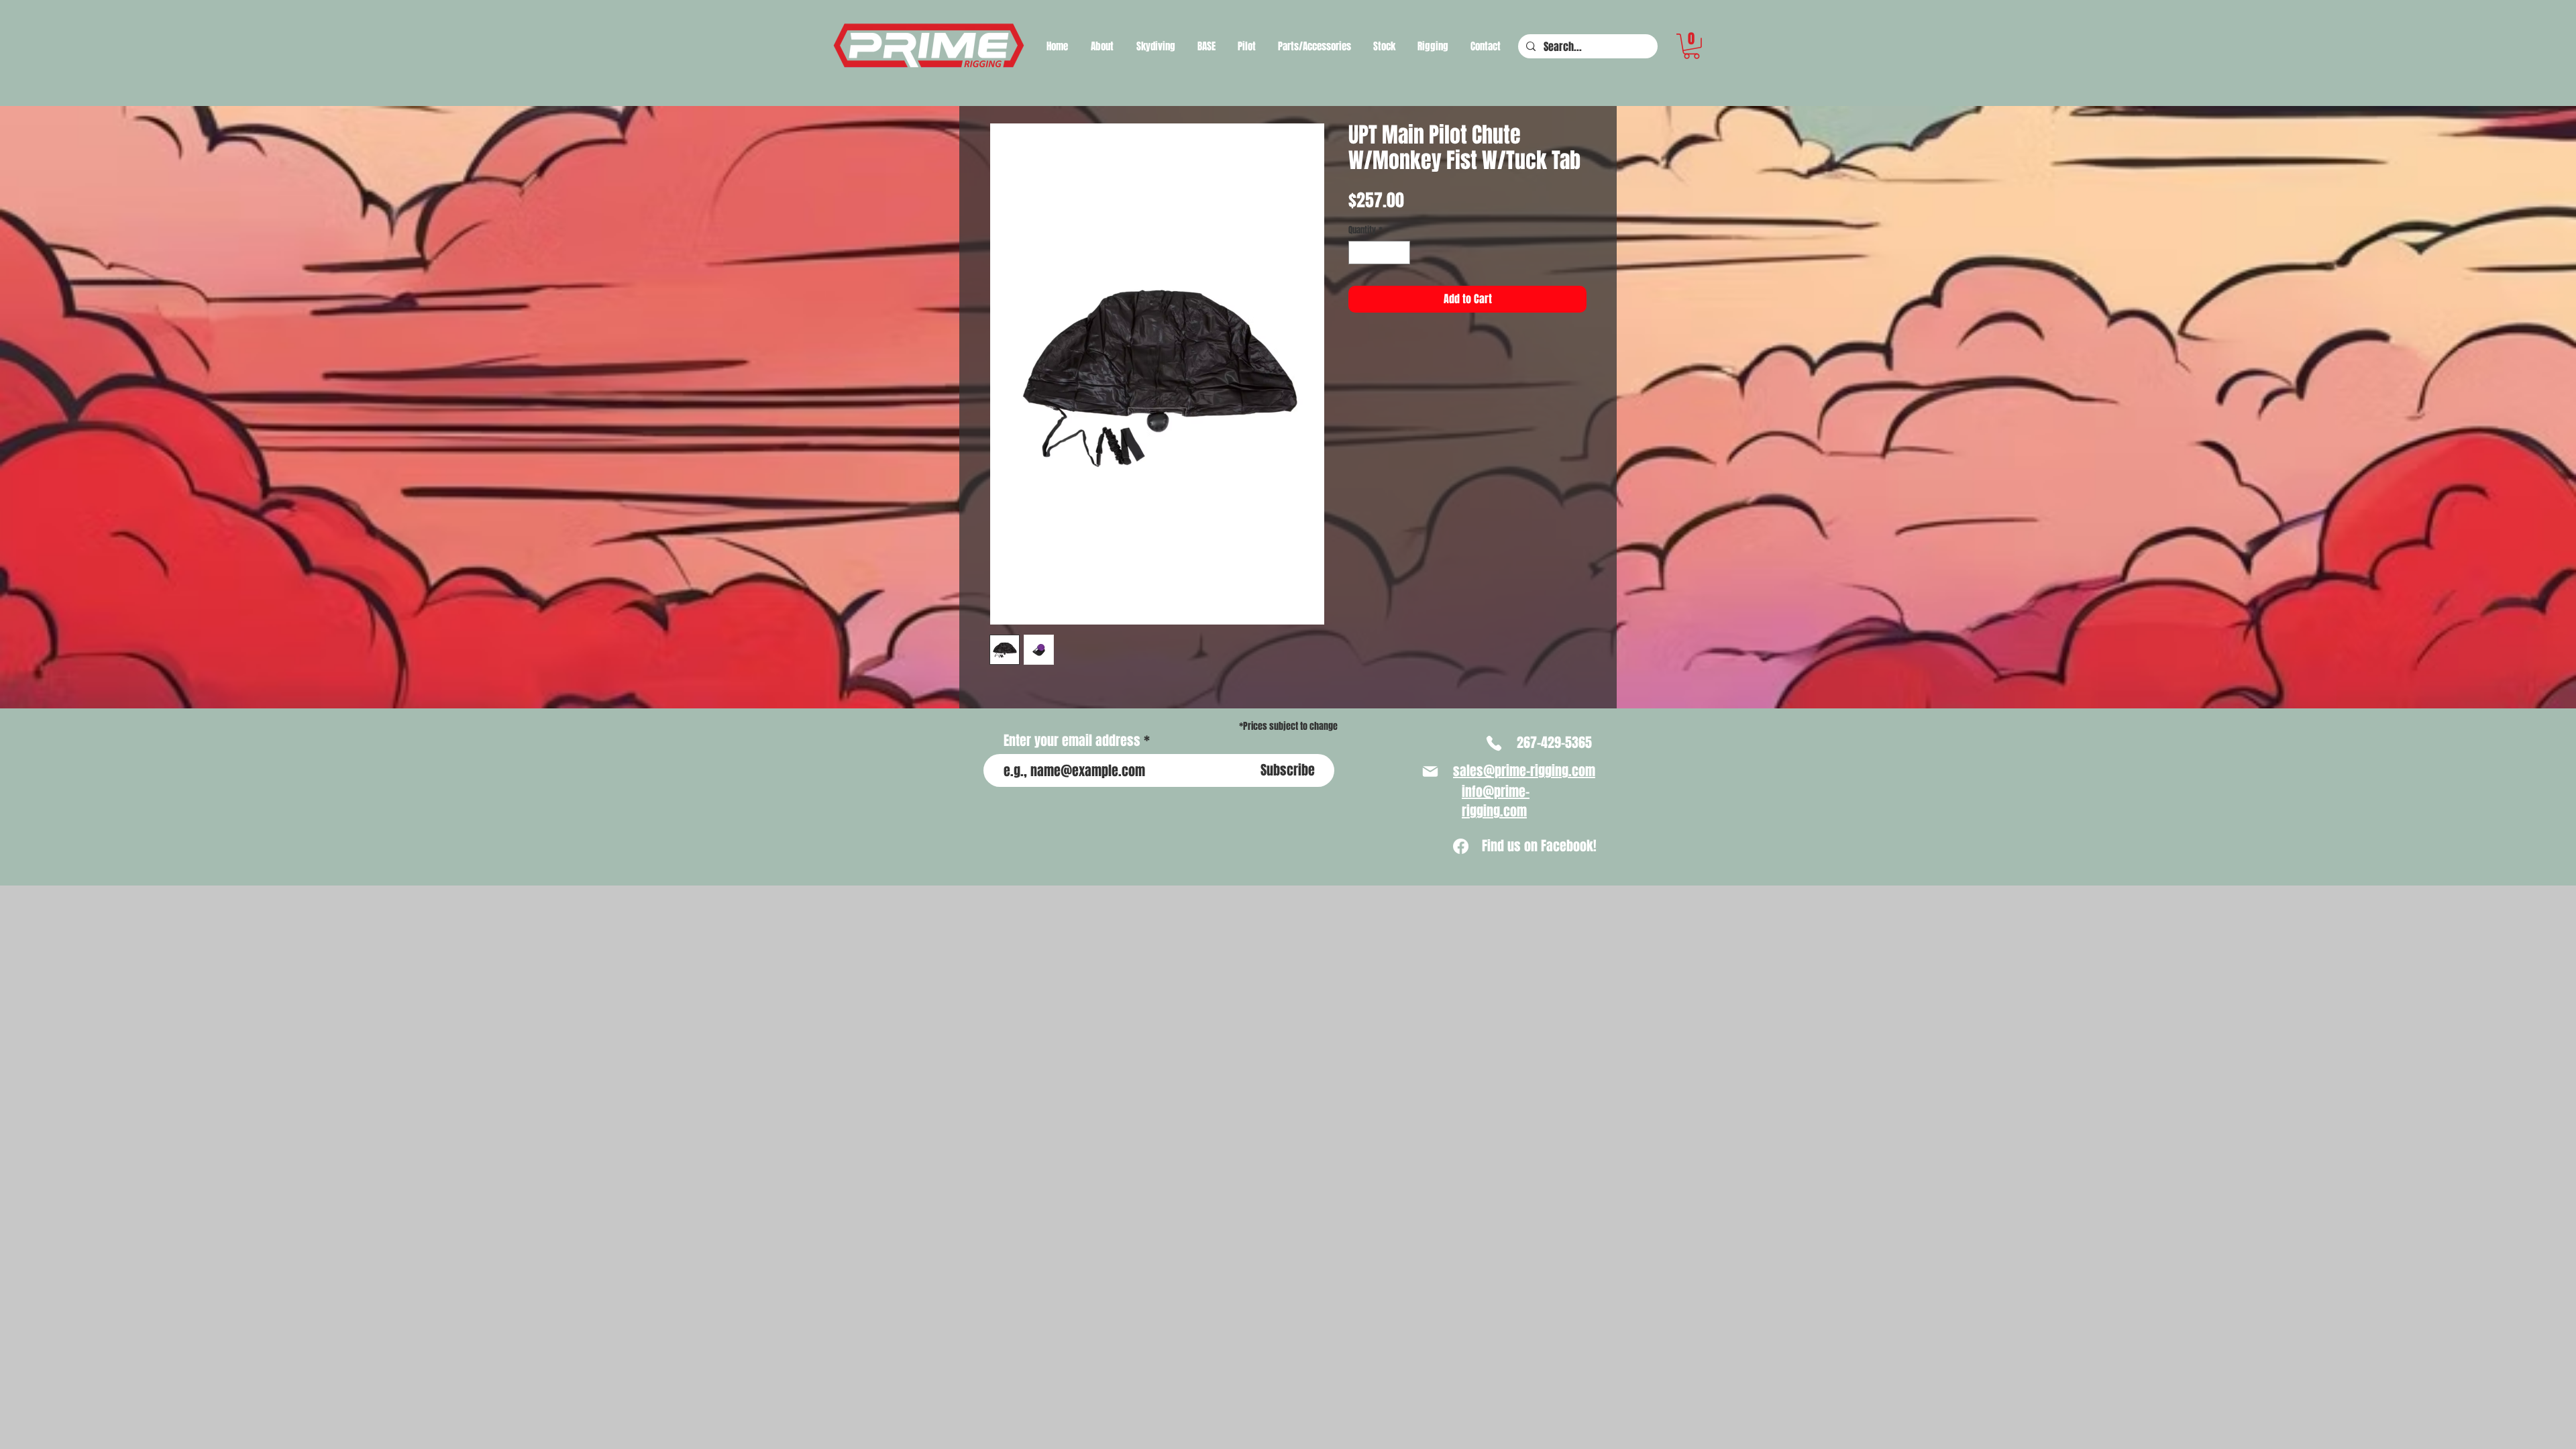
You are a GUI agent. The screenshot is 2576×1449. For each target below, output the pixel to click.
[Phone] (1494, 743)
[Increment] (1401, 253)
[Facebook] (1461, 846)
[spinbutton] (1380, 253)
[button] (1156, 46)
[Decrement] (1358, 253)
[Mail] (1430, 771)
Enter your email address (1072, 741)
